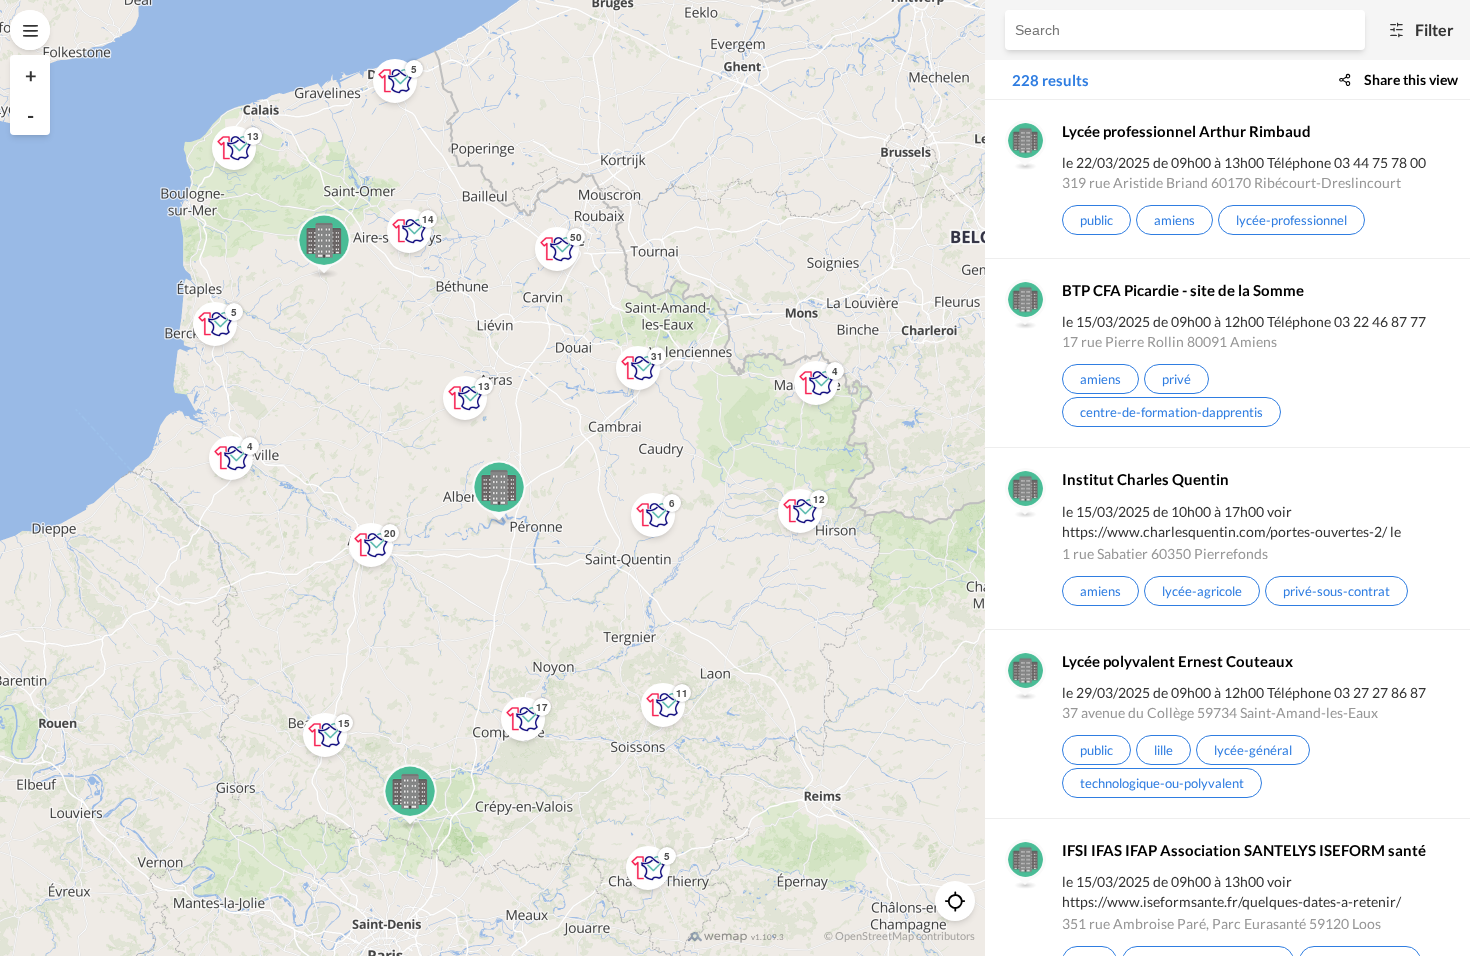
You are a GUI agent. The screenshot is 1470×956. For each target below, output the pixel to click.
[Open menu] (30, 30)
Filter (1434, 30)
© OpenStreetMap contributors (899, 935)
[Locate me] (955, 901)
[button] (816, 383)
